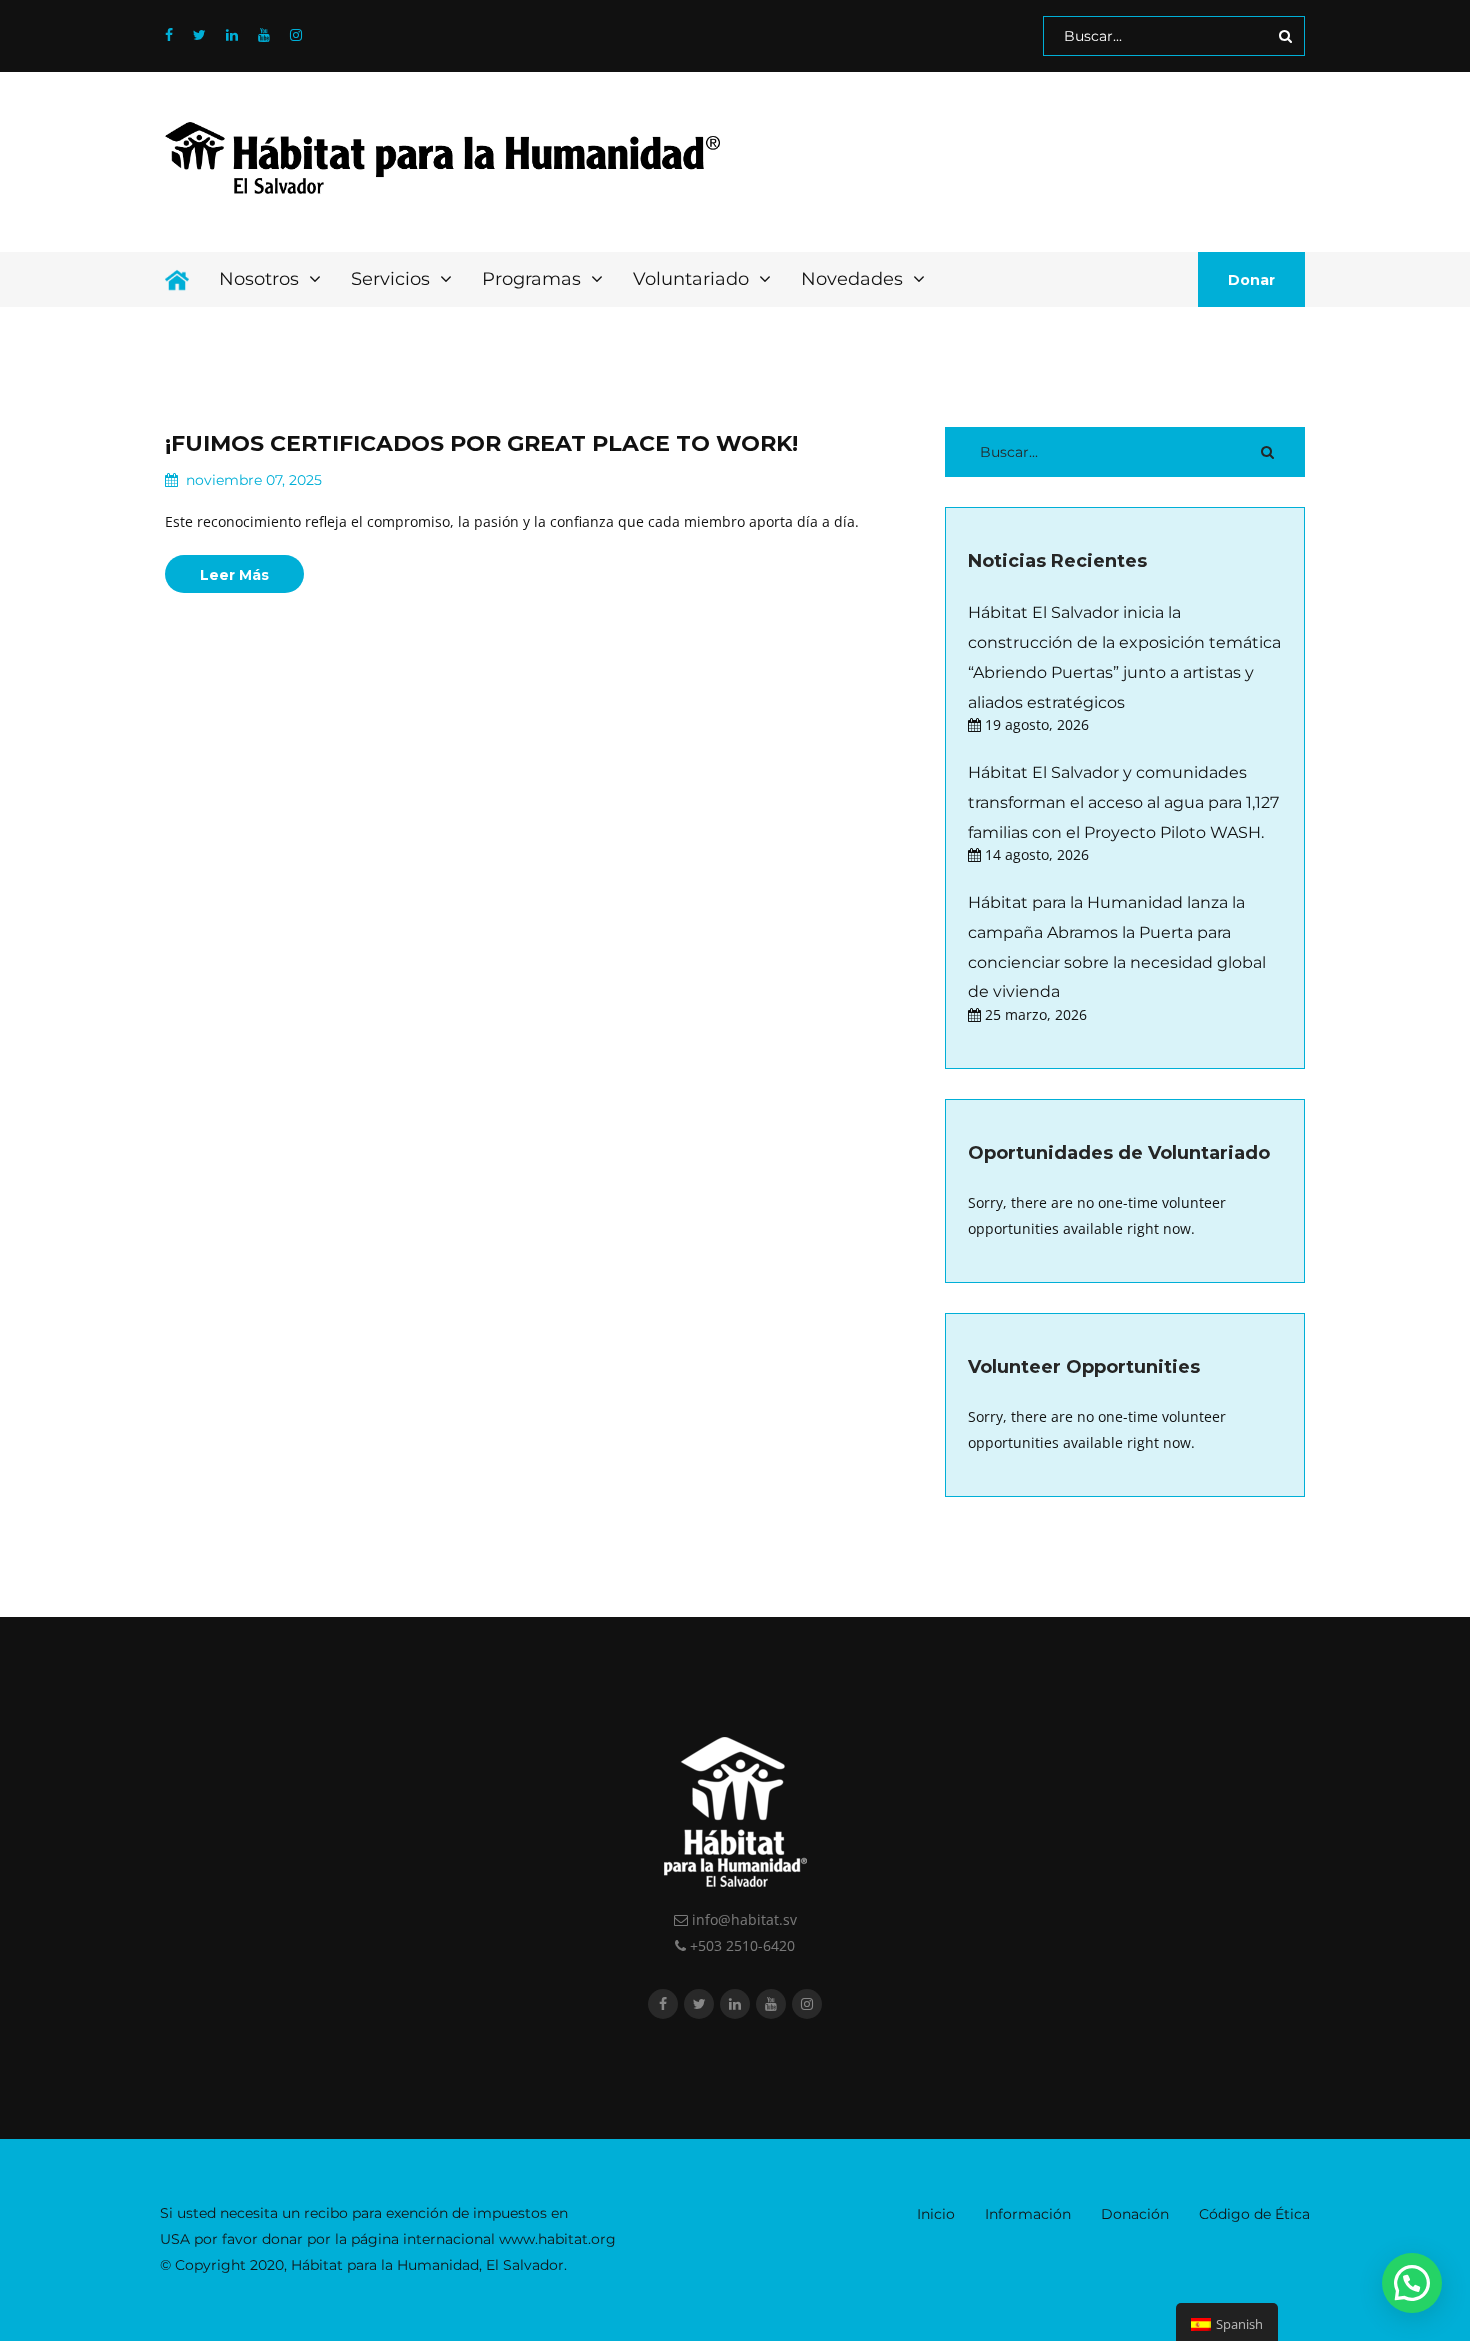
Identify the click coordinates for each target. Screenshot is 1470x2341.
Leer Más (234, 575)
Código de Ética (1254, 2214)
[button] (1412, 2283)
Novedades (854, 279)
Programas (534, 279)
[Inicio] (177, 279)
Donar (1251, 280)
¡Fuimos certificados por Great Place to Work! (481, 443)
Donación (1135, 2214)
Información (1028, 2214)
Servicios (393, 279)
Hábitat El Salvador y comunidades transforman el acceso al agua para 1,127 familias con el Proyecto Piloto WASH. (1123, 802)
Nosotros (261, 279)
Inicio (936, 2214)
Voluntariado (693, 279)
